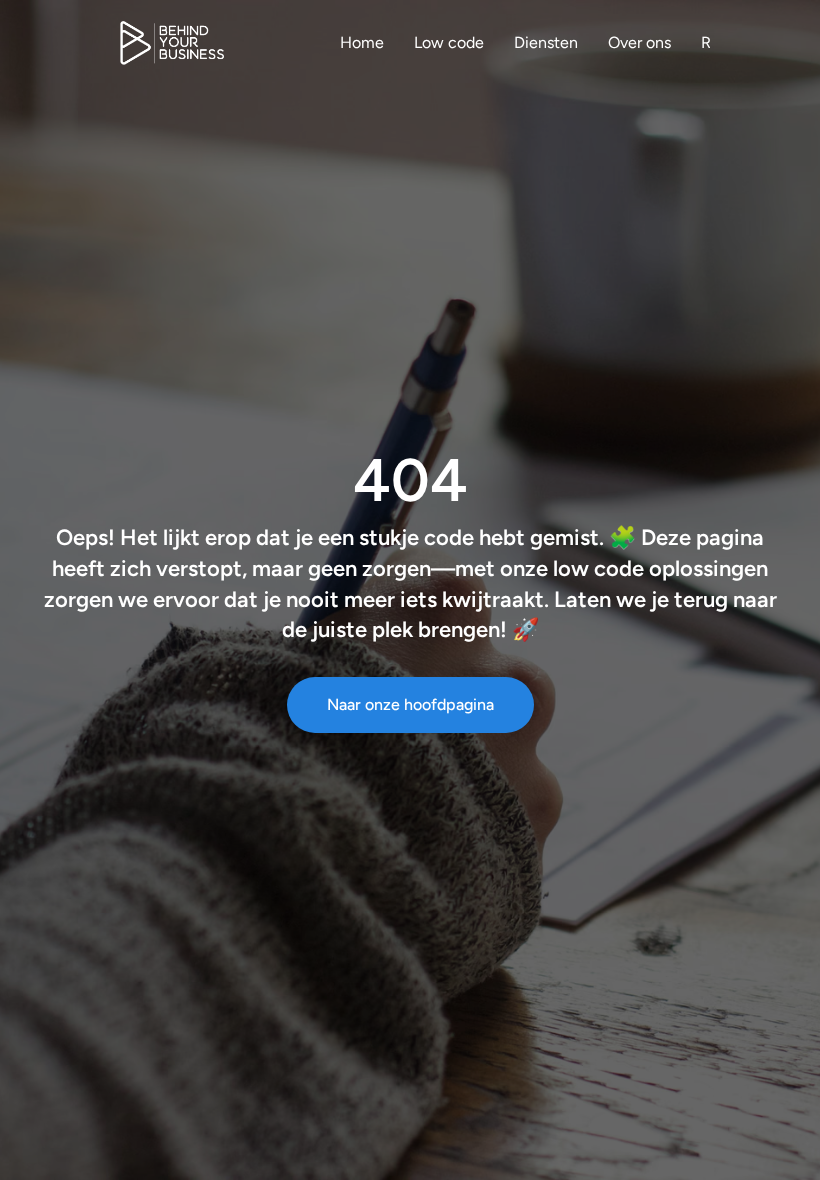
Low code (449, 42)
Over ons (639, 42)
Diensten (546, 42)
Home (362, 42)
